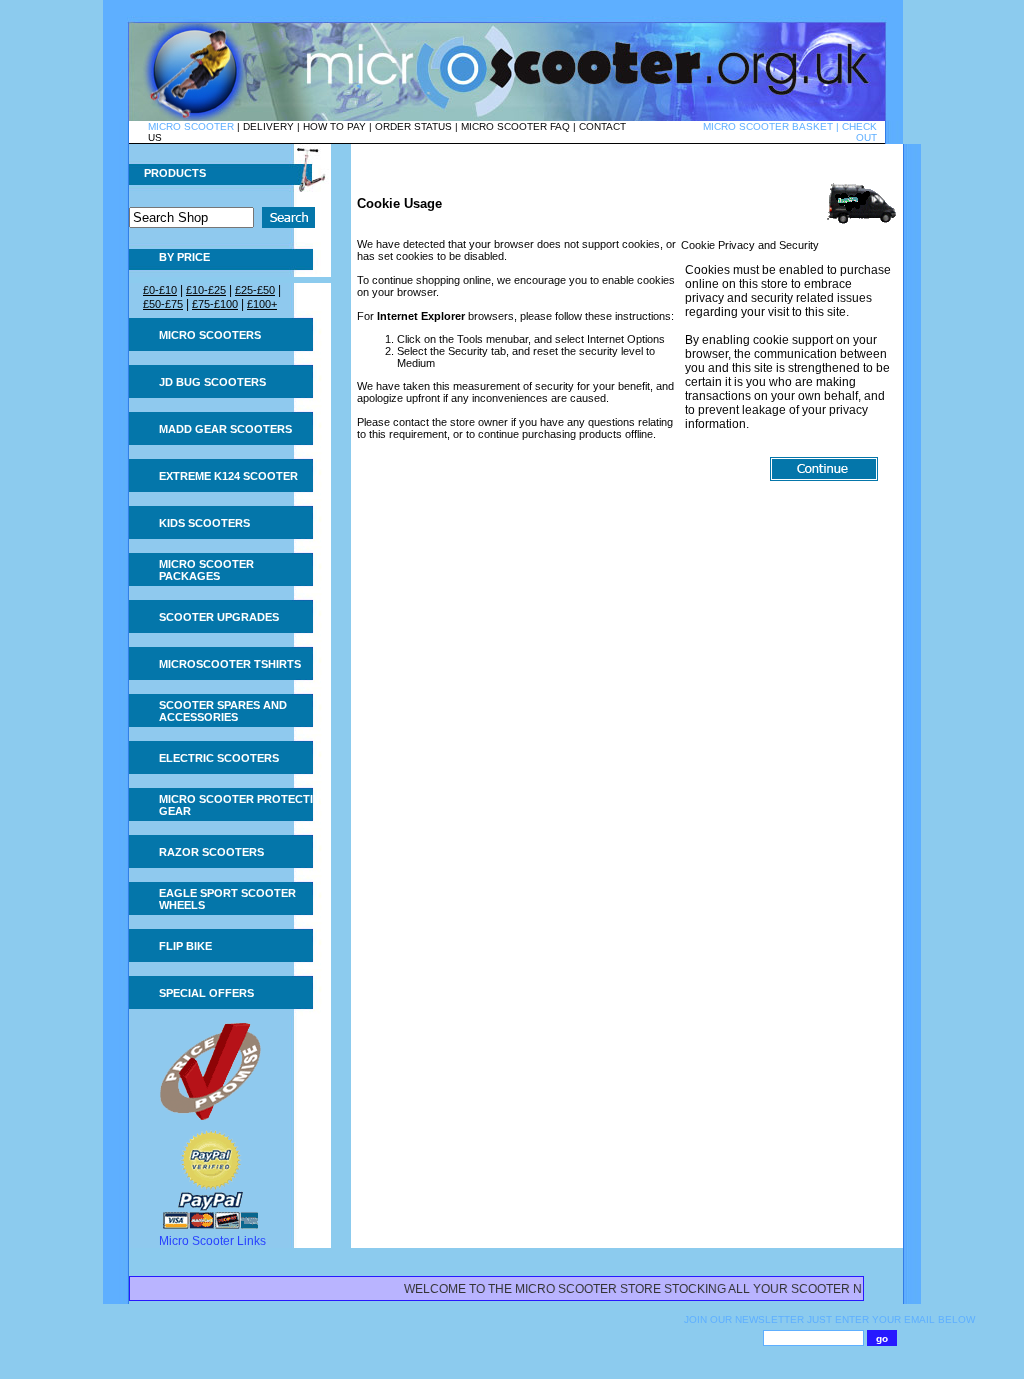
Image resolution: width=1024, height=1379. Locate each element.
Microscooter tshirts (230, 664)
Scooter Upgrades (219, 617)
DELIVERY (268, 126)
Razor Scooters (211, 852)
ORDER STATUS (413, 126)
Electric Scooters (219, 758)
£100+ (262, 304)
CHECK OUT (859, 132)
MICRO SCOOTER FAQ (515, 126)
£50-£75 (163, 304)
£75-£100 (215, 304)
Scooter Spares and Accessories (223, 711)
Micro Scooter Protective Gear (243, 805)
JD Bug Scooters (212, 382)
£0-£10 (160, 290)
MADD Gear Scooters (225, 429)
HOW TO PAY (334, 126)
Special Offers (206, 993)
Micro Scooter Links (212, 1241)
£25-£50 (255, 290)
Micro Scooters (210, 335)
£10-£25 (206, 290)
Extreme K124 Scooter (228, 476)
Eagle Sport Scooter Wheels (227, 899)
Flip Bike (185, 946)
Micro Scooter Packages (206, 570)
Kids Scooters (204, 523)
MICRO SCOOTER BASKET (768, 126)
